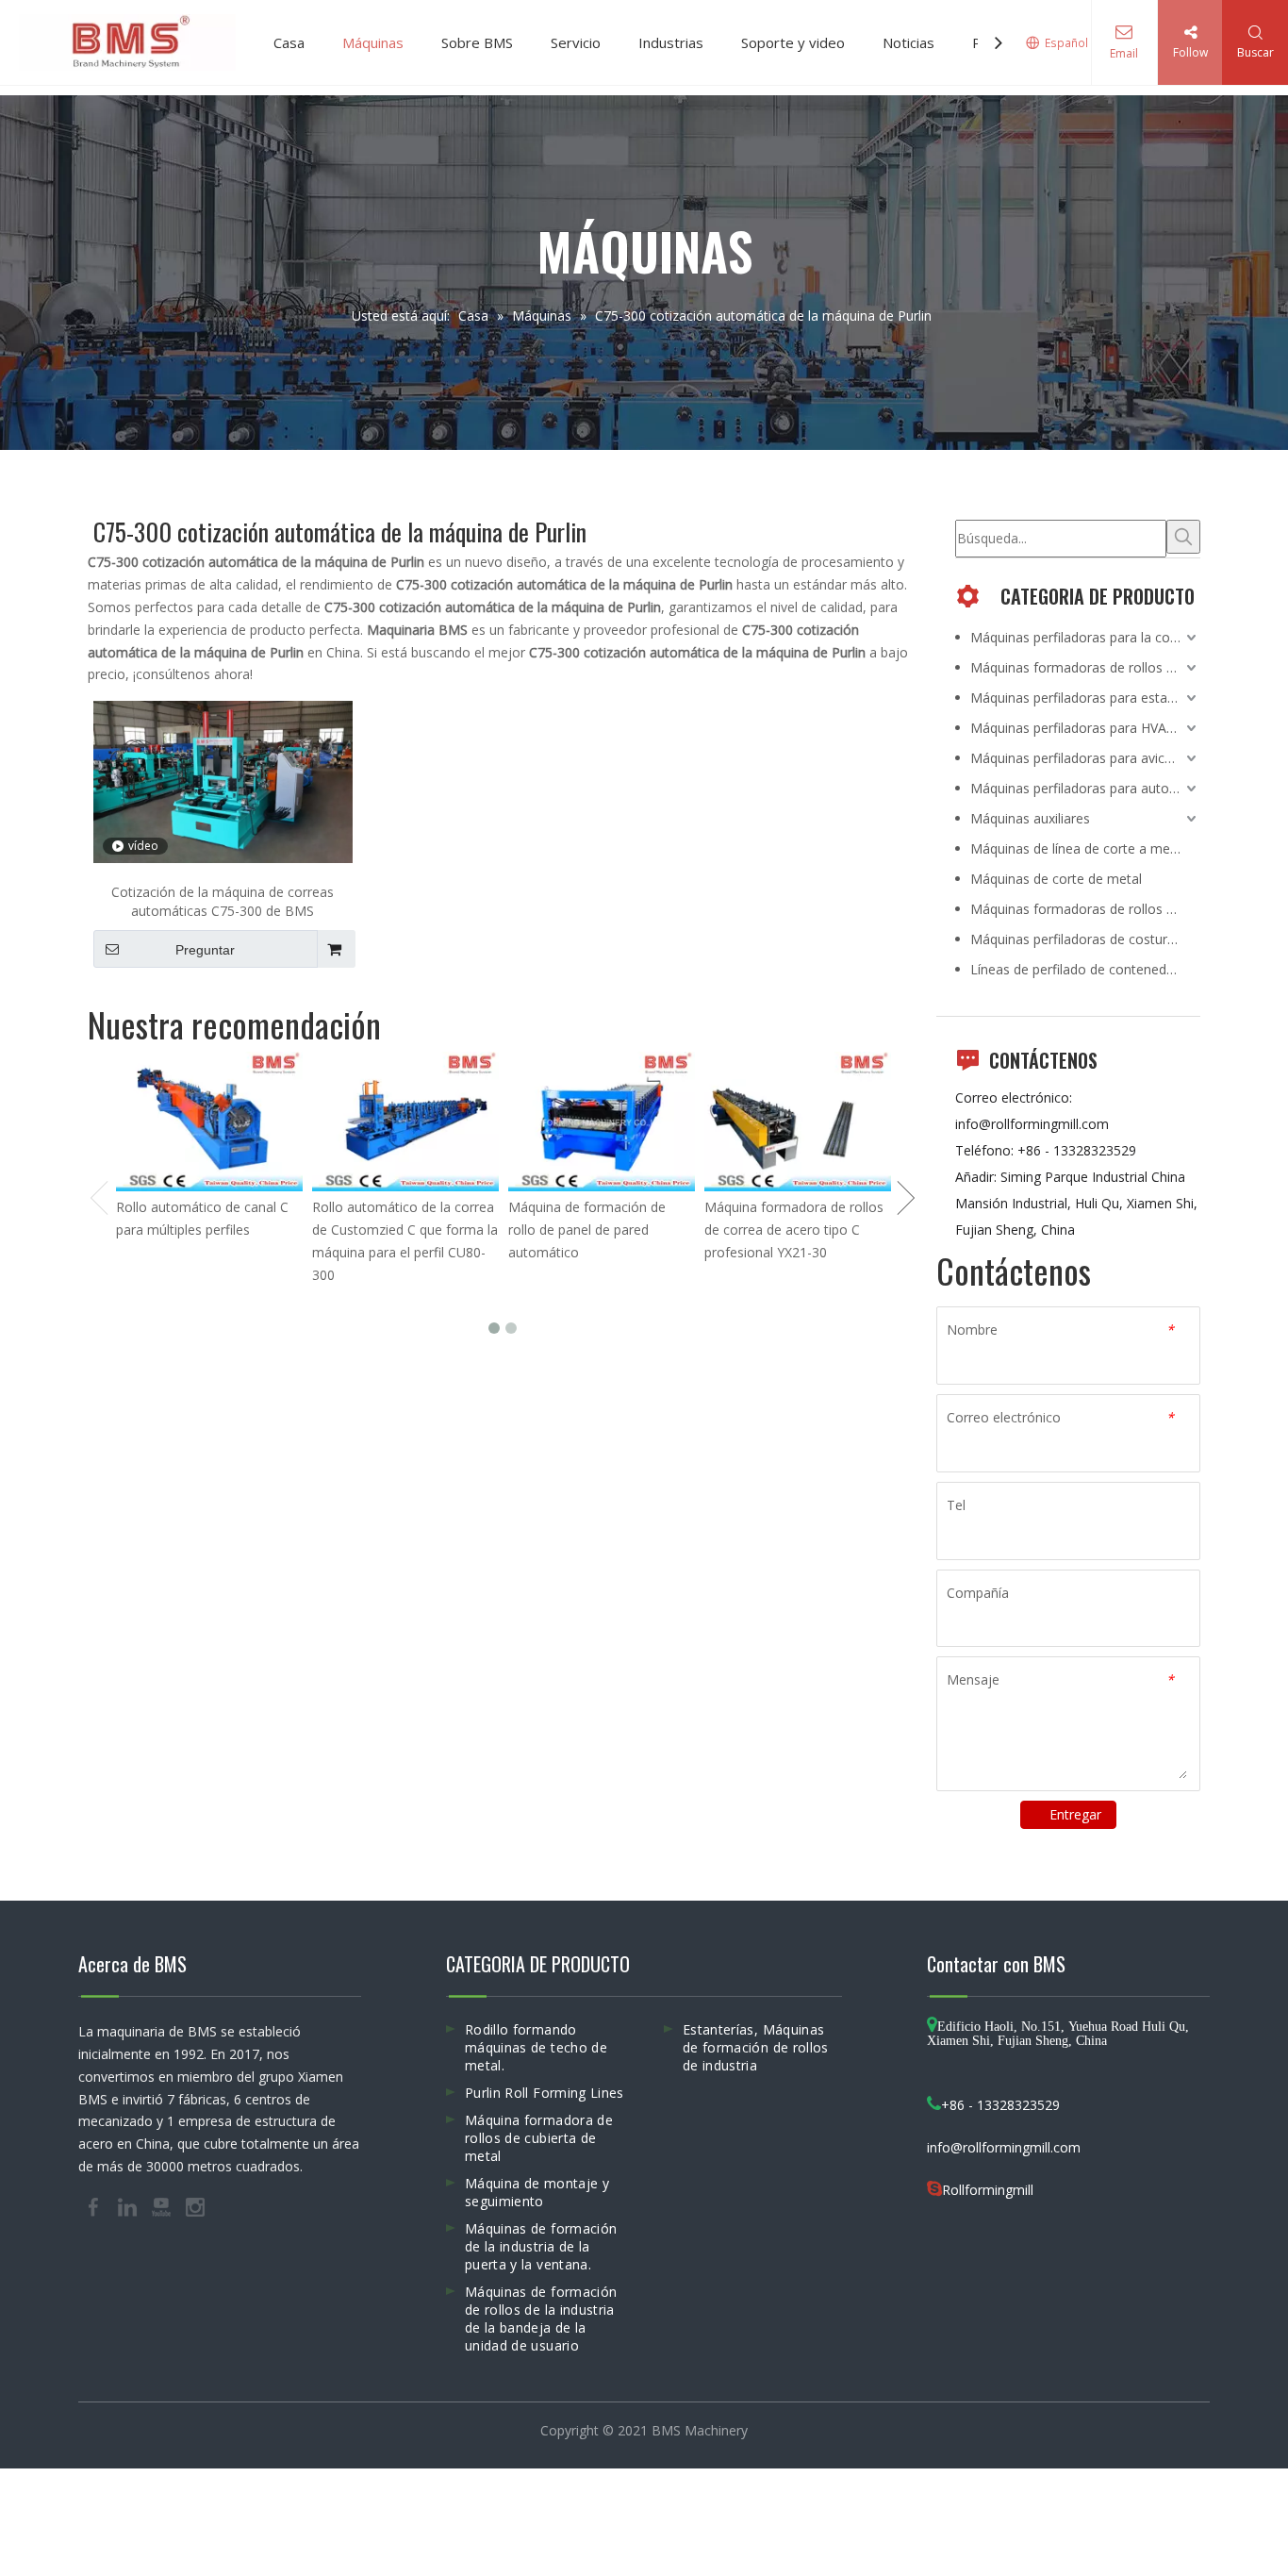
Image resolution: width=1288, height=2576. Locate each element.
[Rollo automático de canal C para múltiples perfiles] (209, 1122)
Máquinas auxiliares (1030, 818)
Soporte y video (793, 42)
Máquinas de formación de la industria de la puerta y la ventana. (541, 2246)
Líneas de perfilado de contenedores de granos (1085, 969)
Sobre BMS (477, 42)
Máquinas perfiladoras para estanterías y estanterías (1085, 698)
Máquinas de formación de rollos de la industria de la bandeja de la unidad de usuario (541, 2318)
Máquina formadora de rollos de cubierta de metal (539, 2138)
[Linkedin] (129, 2205)
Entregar (1075, 1814)
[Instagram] (195, 2205)
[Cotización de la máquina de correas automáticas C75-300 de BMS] (223, 781)
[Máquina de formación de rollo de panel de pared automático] (602, 1122)
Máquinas (373, 42)
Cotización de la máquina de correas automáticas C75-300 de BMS (223, 901)
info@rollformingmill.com (1032, 1124)
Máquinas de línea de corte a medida (1083, 848)
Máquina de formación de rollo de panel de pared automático (587, 1230)
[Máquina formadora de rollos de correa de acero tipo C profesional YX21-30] (798, 1122)
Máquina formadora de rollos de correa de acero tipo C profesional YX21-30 (794, 1230)
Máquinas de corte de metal (1056, 879)
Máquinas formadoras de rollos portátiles (1085, 909)
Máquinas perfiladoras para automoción (1085, 788)
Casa (289, 42)
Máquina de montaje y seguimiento (537, 2192)
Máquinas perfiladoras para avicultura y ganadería (1085, 758)
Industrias (671, 42)
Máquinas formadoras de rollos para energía (1085, 667)
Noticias (908, 42)
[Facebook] (95, 2205)
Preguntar (205, 950)
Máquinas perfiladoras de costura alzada (1085, 939)
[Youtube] (163, 2205)
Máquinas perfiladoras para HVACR (1077, 728)
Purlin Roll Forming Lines (545, 2093)
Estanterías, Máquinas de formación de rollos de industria (756, 2047)
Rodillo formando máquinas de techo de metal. (536, 2047)
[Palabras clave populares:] (1183, 537)
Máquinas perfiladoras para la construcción (1085, 637)
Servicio (576, 42)
